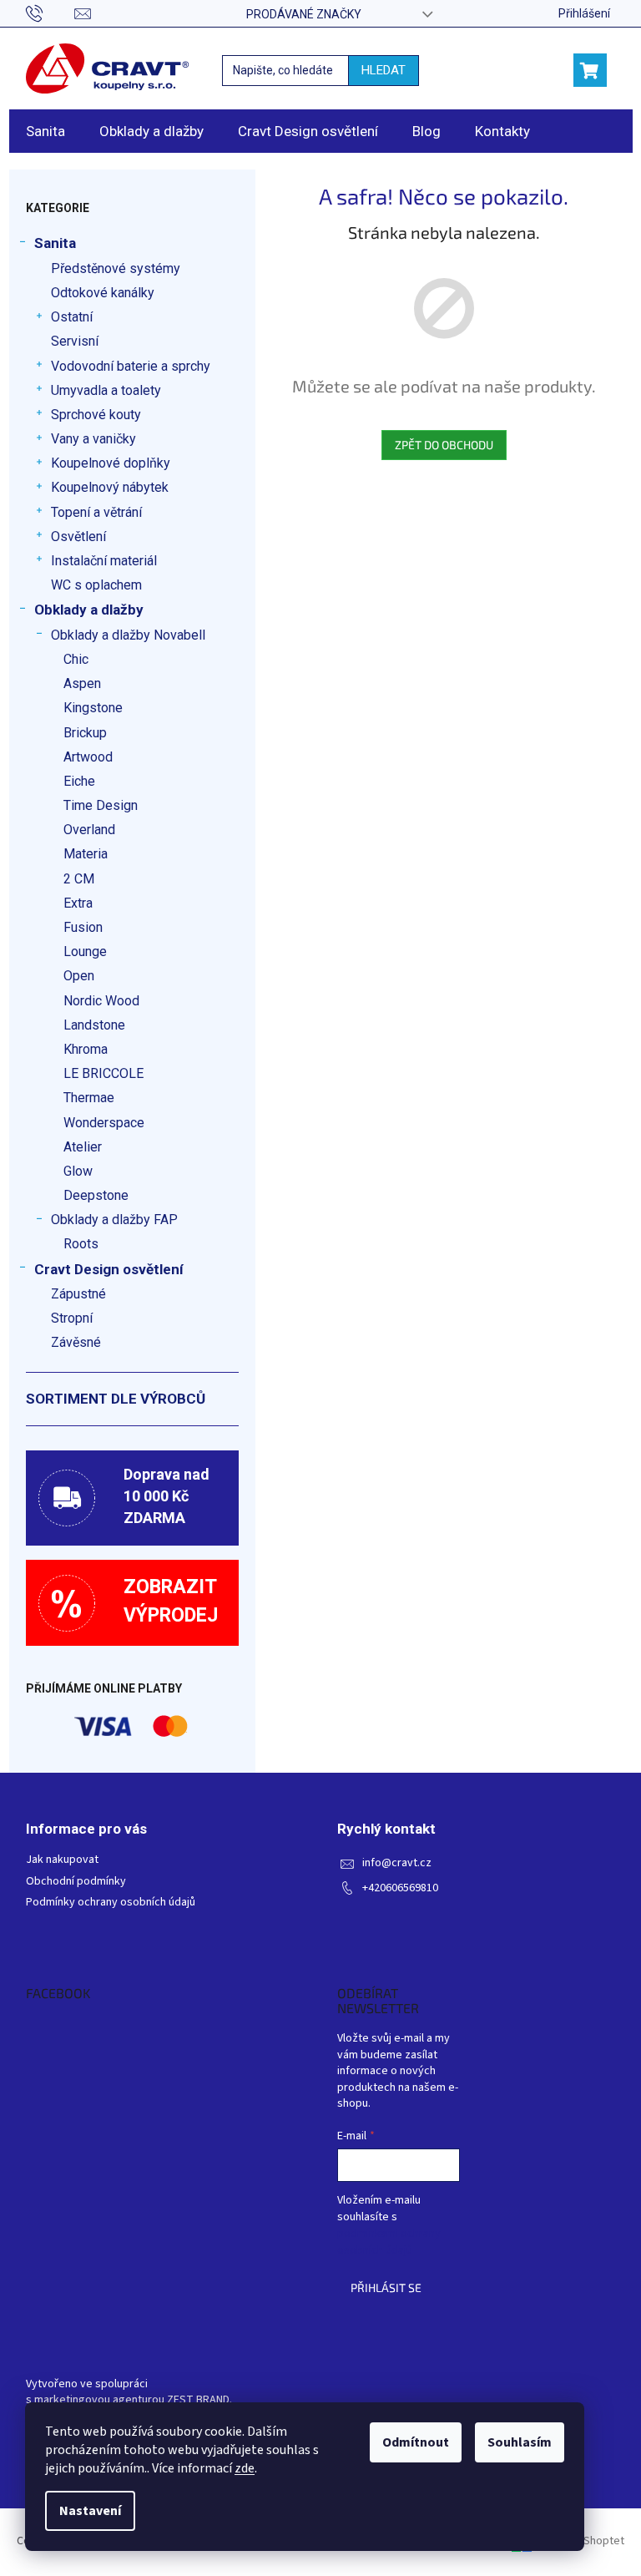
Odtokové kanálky (103, 293)
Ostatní (72, 317)
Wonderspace (104, 1123)
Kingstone (93, 708)
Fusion (83, 927)
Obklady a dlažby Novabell (128, 635)
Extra (78, 903)
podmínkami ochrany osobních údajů (389, 2242)
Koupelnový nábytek (110, 487)
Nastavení (90, 2511)
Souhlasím (520, 2442)
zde (245, 2468)
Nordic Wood (101, 1001)
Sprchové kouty (96, 415)
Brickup (85, 733)
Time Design (101, 805)
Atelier (83, 1147)
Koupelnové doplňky (111, 463)
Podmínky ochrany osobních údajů (111, 1903)
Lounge (85, 951)
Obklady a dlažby (89, 610)
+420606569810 (400, 1888)
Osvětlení (78, 536)
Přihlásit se (386, 2288)
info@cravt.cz (397, 1863)
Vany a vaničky (93, 439)
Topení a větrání (96, 512)
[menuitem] (45, 131)
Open (79, 976)
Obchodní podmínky (76, 1882)
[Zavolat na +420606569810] (50, 13)
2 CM (79, 879)
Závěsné (76, 1342)
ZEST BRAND (198, 2400)
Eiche (79, 781)
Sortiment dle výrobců (116, 1399)
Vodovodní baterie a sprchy (131, 366)
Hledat (384, 70)
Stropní (72, 1318)
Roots (81, 1244)
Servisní (75, 341)
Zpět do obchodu (444, 445)
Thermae (89, 1098)
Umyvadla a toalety (106, 390)
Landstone (94, 1025)
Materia (86, 854)
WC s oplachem (96, 585)
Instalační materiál (104, 561)
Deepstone (96, 1195)
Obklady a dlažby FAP (114, 1220)
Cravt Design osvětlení (109, 1269)
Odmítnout (416, 2442)
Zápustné (78, 1294)
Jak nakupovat (62, 1860)
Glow (78, 1171)
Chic (76, 659)
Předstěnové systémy (116, 268)
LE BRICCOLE (103, 1073)
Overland (89, 830)
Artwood (88, 757)
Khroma (86, 1049)
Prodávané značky (304, 14)
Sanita (55, 243)
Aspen (82, 683)
